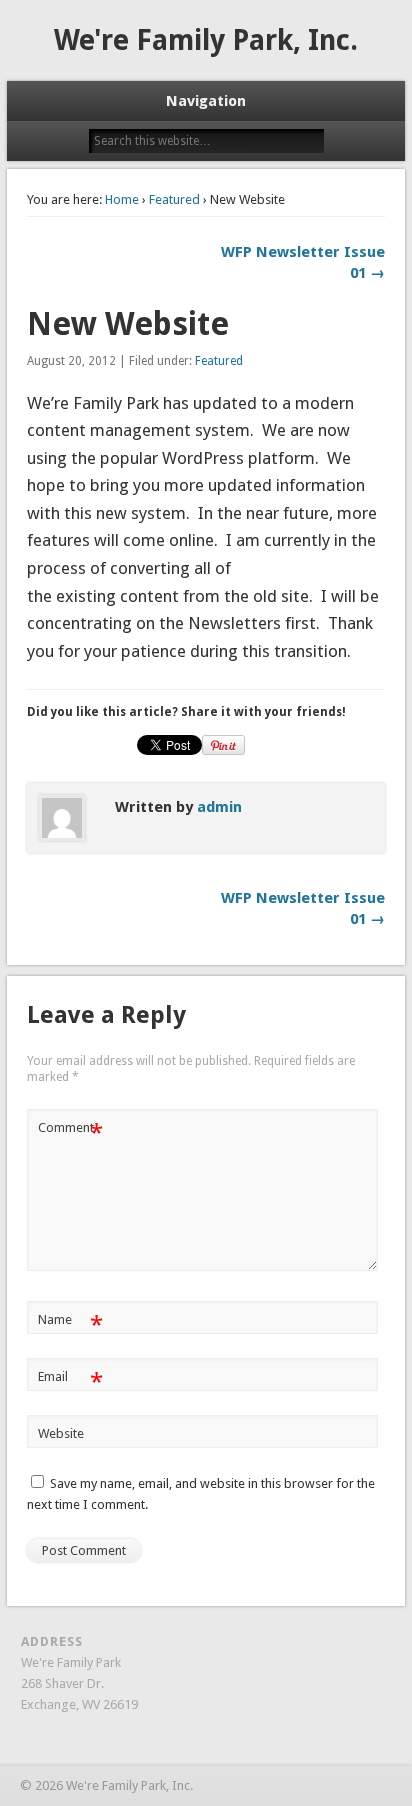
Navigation (206, 101)
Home (122, 199)
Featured (174, 199)
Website (61, 1433)
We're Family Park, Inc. (206, 40)
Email (70, 1381)
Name (70, 1324)
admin (219, 807)
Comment (70, 1132)
